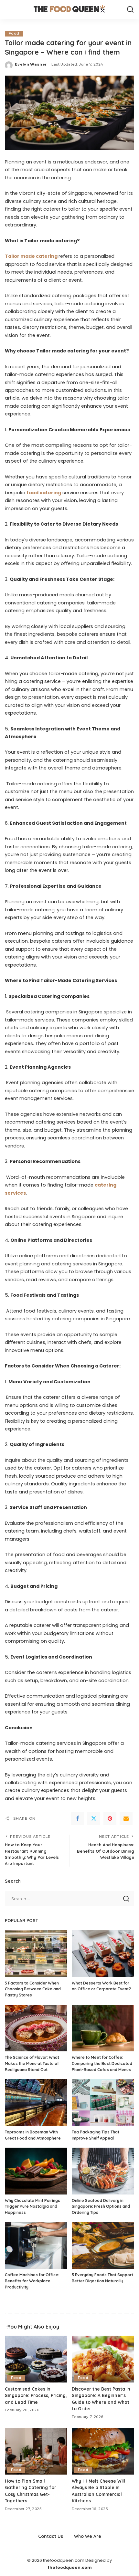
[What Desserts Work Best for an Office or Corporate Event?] (103, 1954)
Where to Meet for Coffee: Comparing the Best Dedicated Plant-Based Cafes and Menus (102, 2063)
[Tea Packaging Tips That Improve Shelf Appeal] (103, 2103)
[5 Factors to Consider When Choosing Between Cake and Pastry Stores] (36, 1954)
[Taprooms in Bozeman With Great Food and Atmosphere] (36, 2103)
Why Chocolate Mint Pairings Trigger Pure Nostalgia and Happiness (32, 2206)
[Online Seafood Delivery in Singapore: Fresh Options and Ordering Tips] (103, 2171)
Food (14, 33)
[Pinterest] (110, 1818)
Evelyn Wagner (31, 64)
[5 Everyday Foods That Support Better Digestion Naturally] (103, 2246)
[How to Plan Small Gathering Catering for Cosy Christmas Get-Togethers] (36, 2451)
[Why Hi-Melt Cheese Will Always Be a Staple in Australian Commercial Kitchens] (103, 2451)
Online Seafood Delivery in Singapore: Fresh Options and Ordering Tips (101, 2206)
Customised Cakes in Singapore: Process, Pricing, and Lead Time (36, 2395)
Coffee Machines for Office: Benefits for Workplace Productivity (32, 2281)
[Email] (126, 1818)
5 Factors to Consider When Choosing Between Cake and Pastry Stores (33, 1989)
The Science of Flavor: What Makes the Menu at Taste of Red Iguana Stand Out (32, 2063)
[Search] (130, 10)
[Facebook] (78, 1818)
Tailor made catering (31, 256)
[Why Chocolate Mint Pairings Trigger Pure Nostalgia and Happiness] (36, 2171)
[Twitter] (94, 1818)
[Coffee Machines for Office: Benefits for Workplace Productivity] (36, 2246)
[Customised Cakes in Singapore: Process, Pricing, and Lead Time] (36, 2359)
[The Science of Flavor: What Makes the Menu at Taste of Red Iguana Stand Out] (36, 2028)
